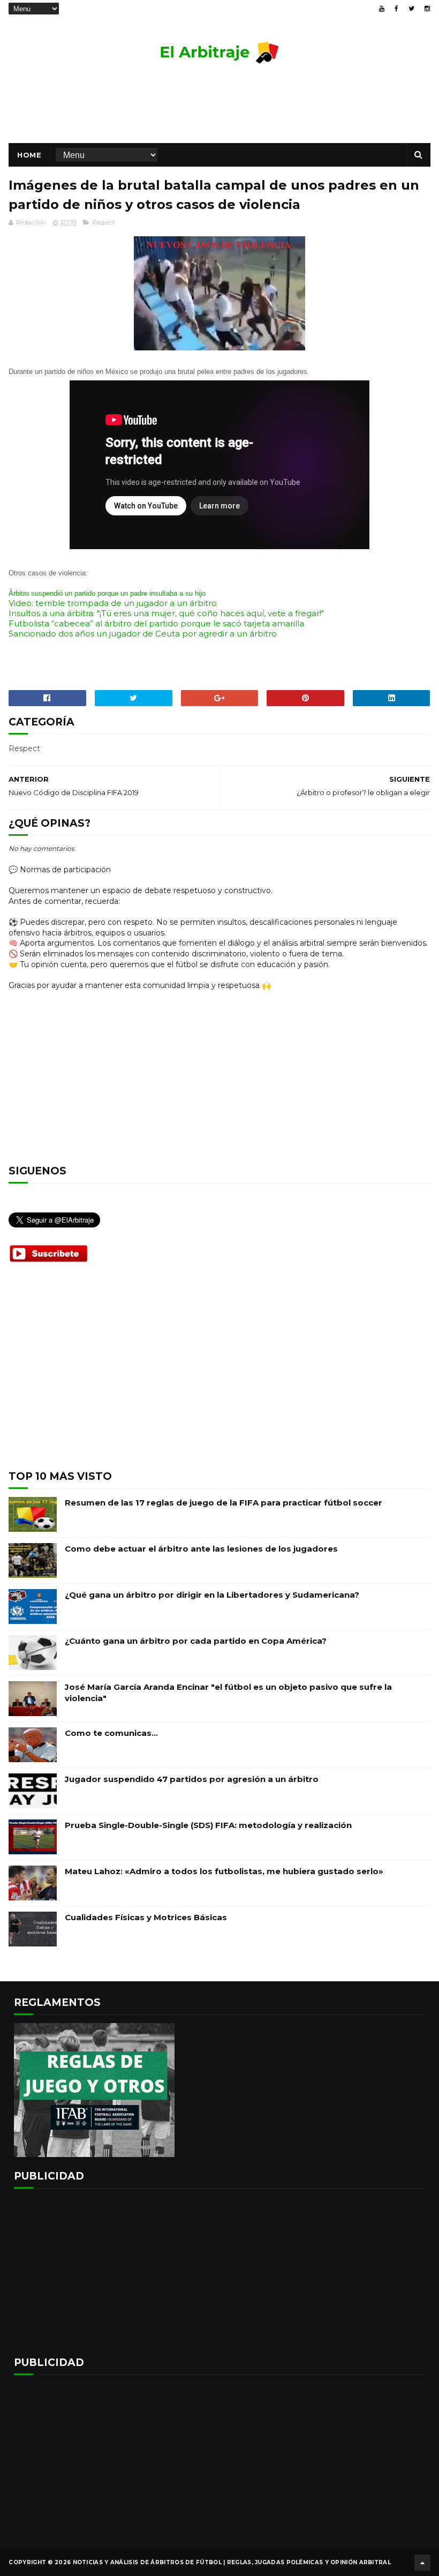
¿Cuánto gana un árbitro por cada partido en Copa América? (196, 1641)
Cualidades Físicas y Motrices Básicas (146, 1917)
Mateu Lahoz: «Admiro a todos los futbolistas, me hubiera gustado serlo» (224, 1871)
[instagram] (427, 9)
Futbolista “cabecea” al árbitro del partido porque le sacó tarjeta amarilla (156, 623)
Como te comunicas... (111, 1733)
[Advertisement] (219, 108)
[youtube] (382, 9)
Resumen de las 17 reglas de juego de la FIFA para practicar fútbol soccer (224, 1503)
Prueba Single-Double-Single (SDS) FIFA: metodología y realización (208, 1825)
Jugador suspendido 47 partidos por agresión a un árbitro (192, 1779)
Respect (103, 222)
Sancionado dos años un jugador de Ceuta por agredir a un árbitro (143, 634)
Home (29, 155)
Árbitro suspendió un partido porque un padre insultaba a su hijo (107, 593)
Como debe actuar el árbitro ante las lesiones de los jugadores (201, 1549)
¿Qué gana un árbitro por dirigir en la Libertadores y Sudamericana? (212, 1595)
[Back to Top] (422, 2563)
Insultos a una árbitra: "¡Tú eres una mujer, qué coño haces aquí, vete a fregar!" (166, 613)
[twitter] (411, 9)
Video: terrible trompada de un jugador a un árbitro (113, 603)
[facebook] (396, 9)
